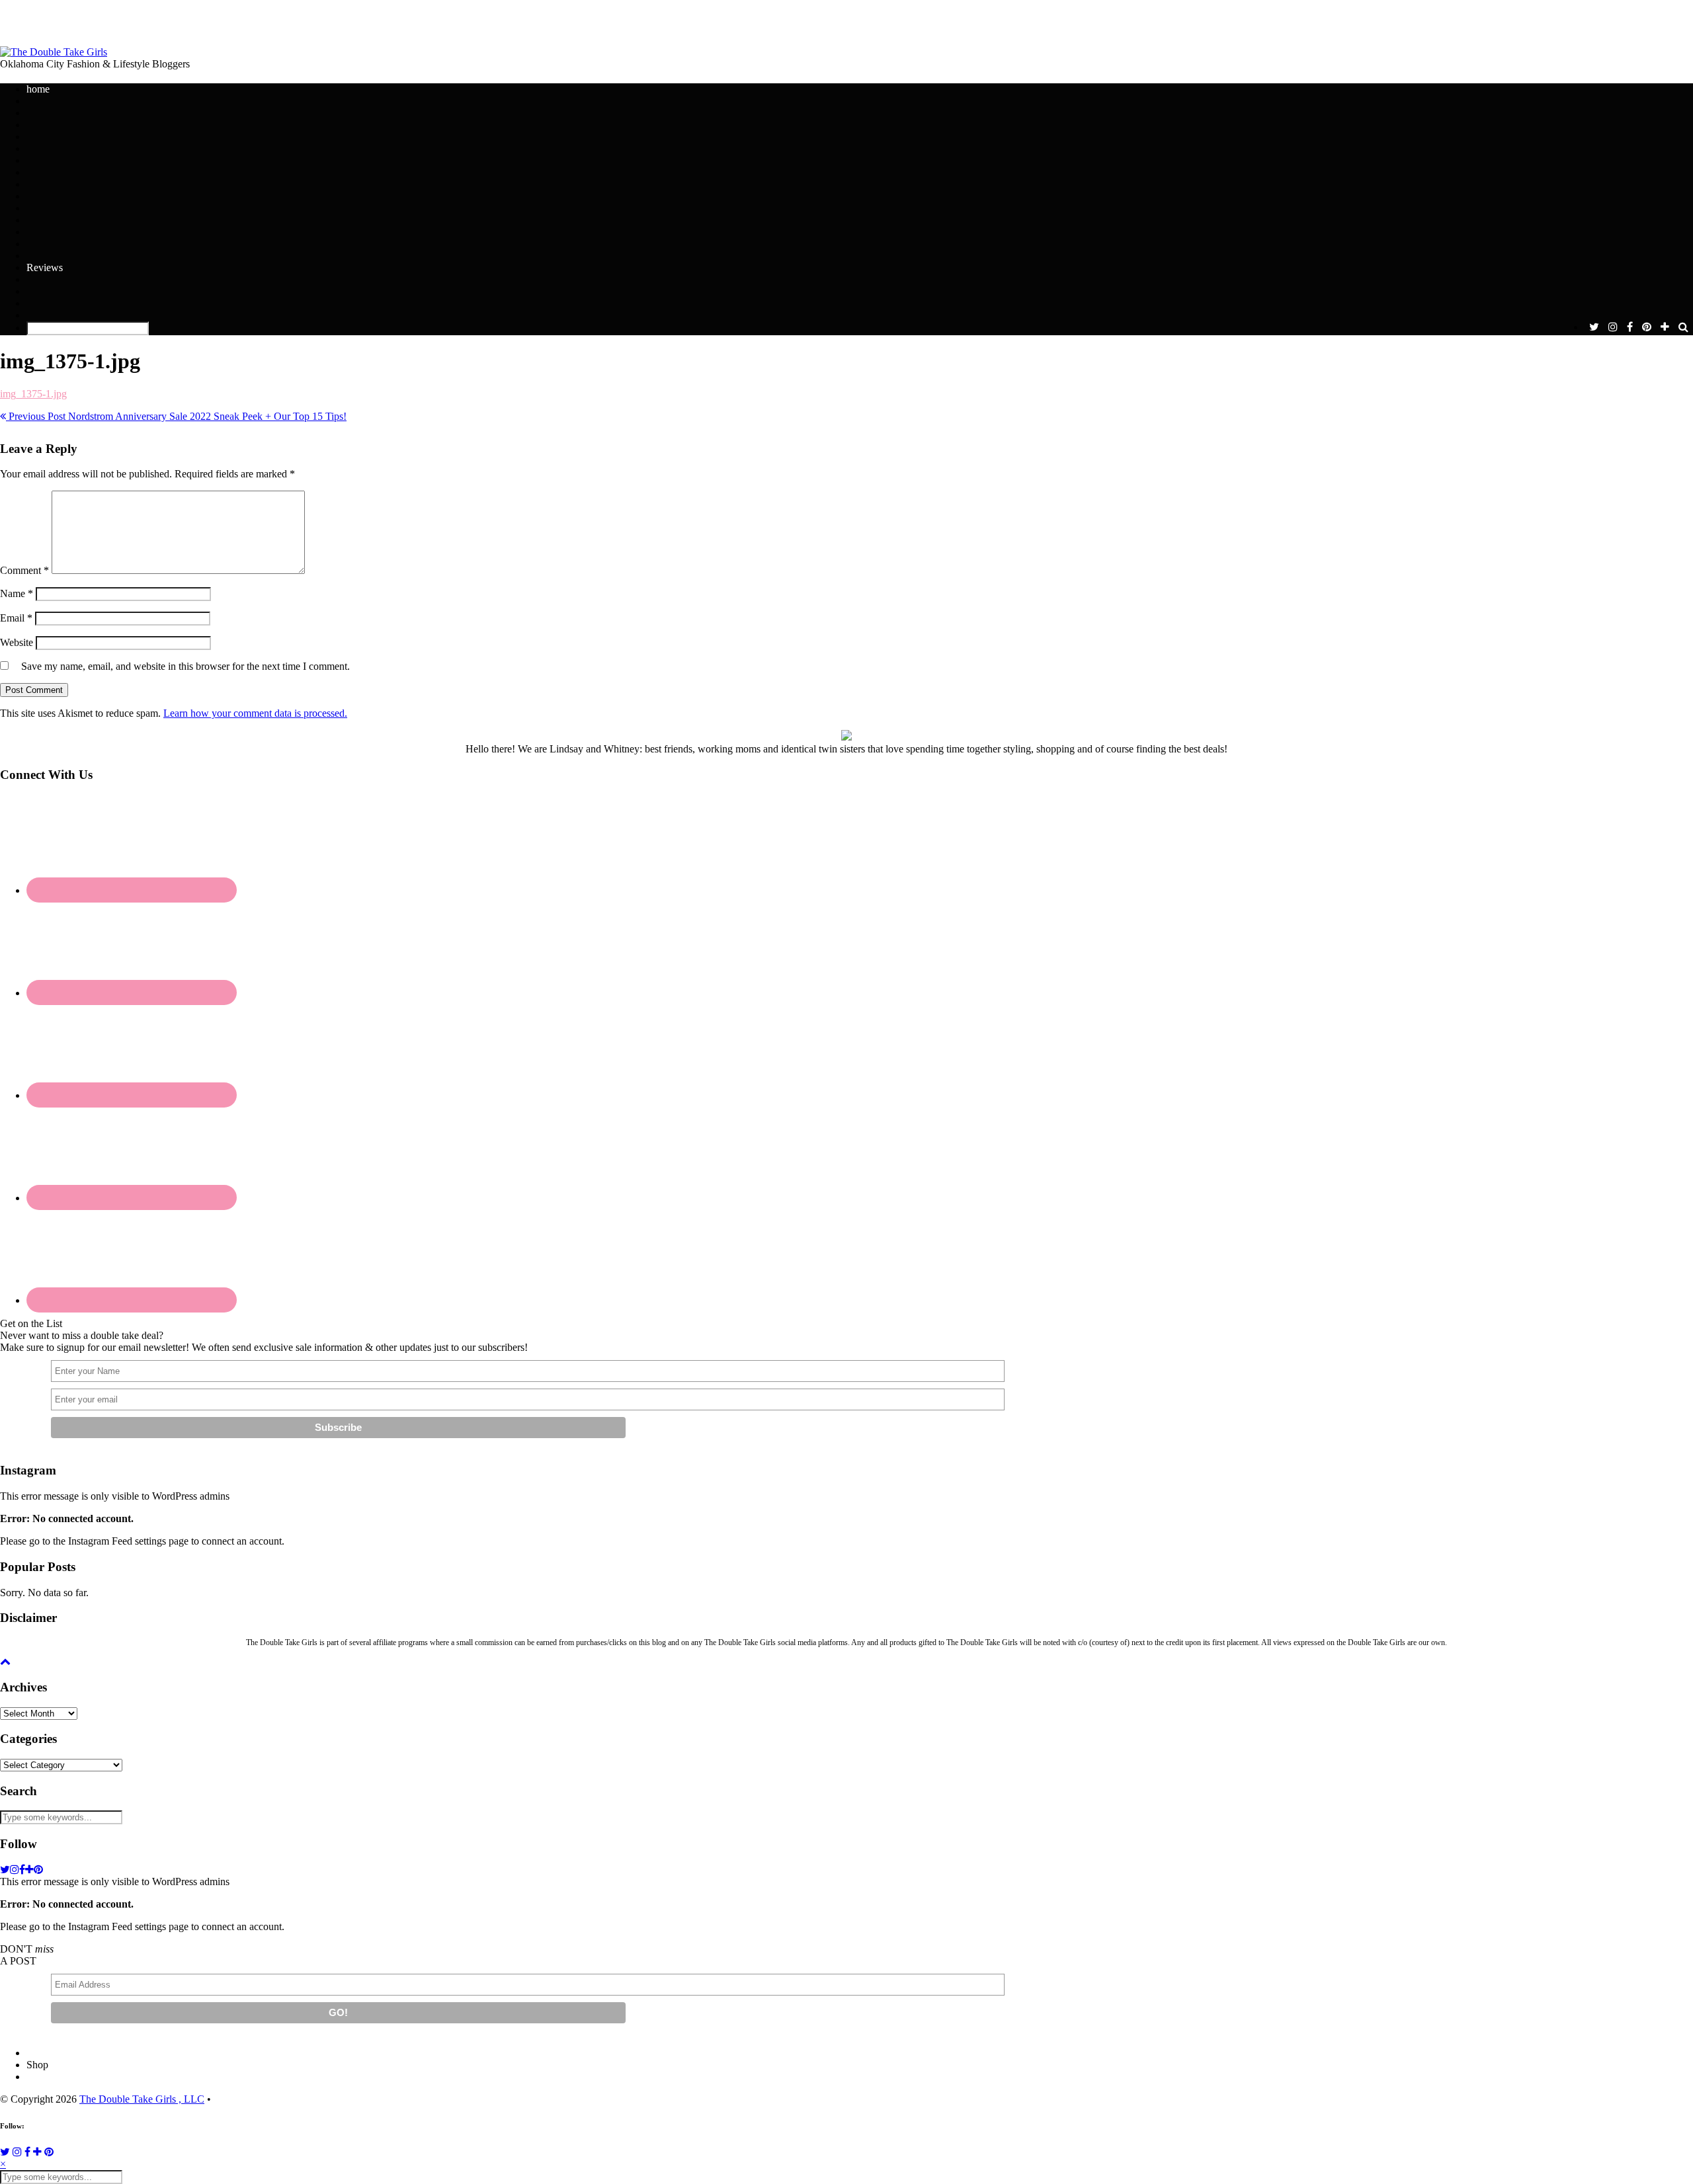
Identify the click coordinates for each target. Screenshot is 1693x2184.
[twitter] (1594, 327)
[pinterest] (1647, 327)
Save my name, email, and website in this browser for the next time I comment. (186, 666)
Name (17, 593)
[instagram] (1613, 327)
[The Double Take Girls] (54, 52)
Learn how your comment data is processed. (255, 713)
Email (16, 618)
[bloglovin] (1665, 327)
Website (17, 642)
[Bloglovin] (37, 2152)
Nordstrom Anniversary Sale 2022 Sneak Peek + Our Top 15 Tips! (176, 416)
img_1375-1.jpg (33, 394)
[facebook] (1630, 327)
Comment (24, 570)
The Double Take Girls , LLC (142, 2099)
